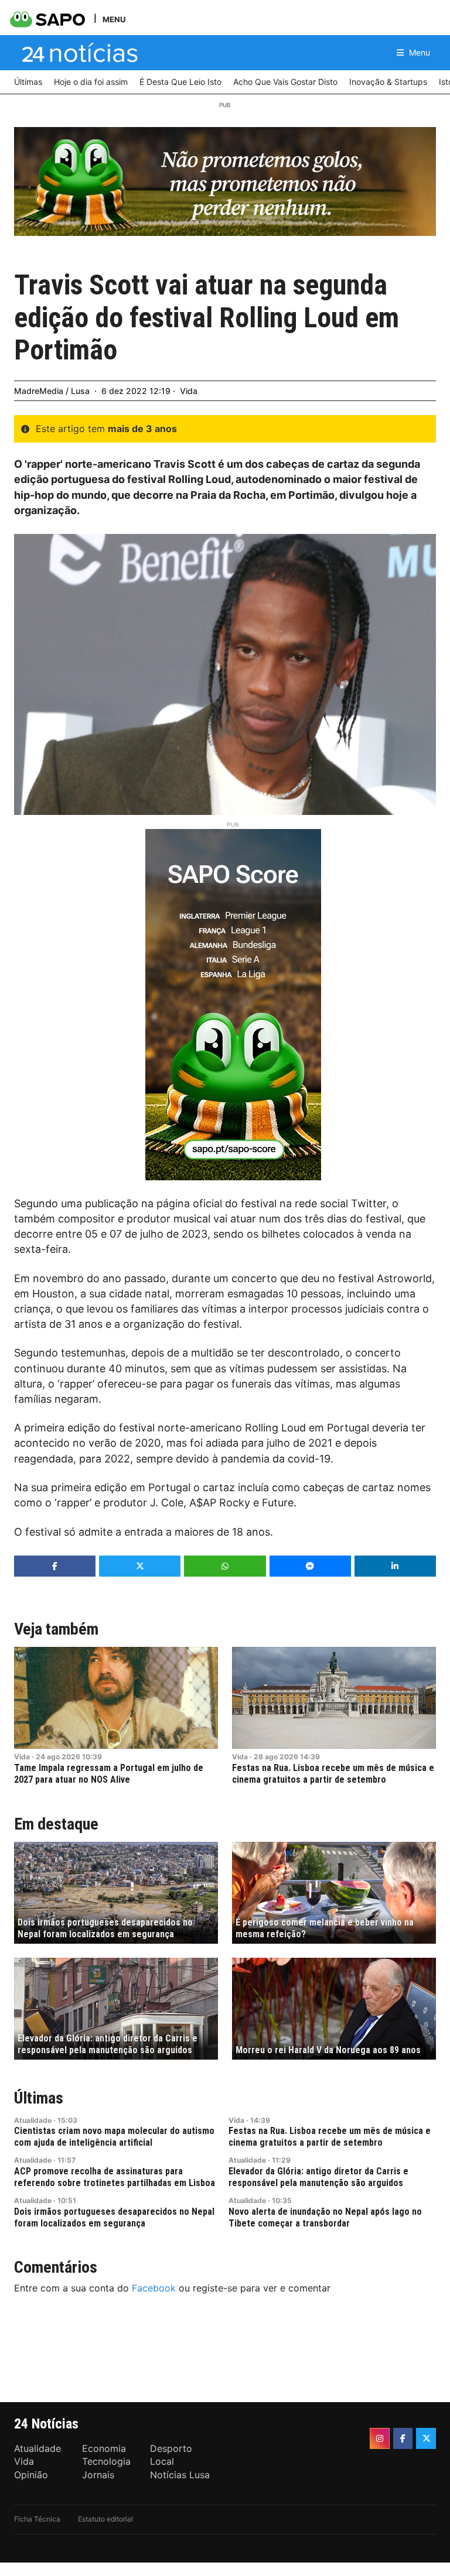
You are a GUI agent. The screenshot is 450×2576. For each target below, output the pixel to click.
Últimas (39, 2098)
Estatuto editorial (105, 2519)
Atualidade (33, 2120)
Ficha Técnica (37, 2519)
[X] (426, 2438)
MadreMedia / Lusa (52, 391)
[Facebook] (403, 2438)
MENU (114, 19)
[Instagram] (380, 2438)
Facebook (154, 2288)
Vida (189, 391)
